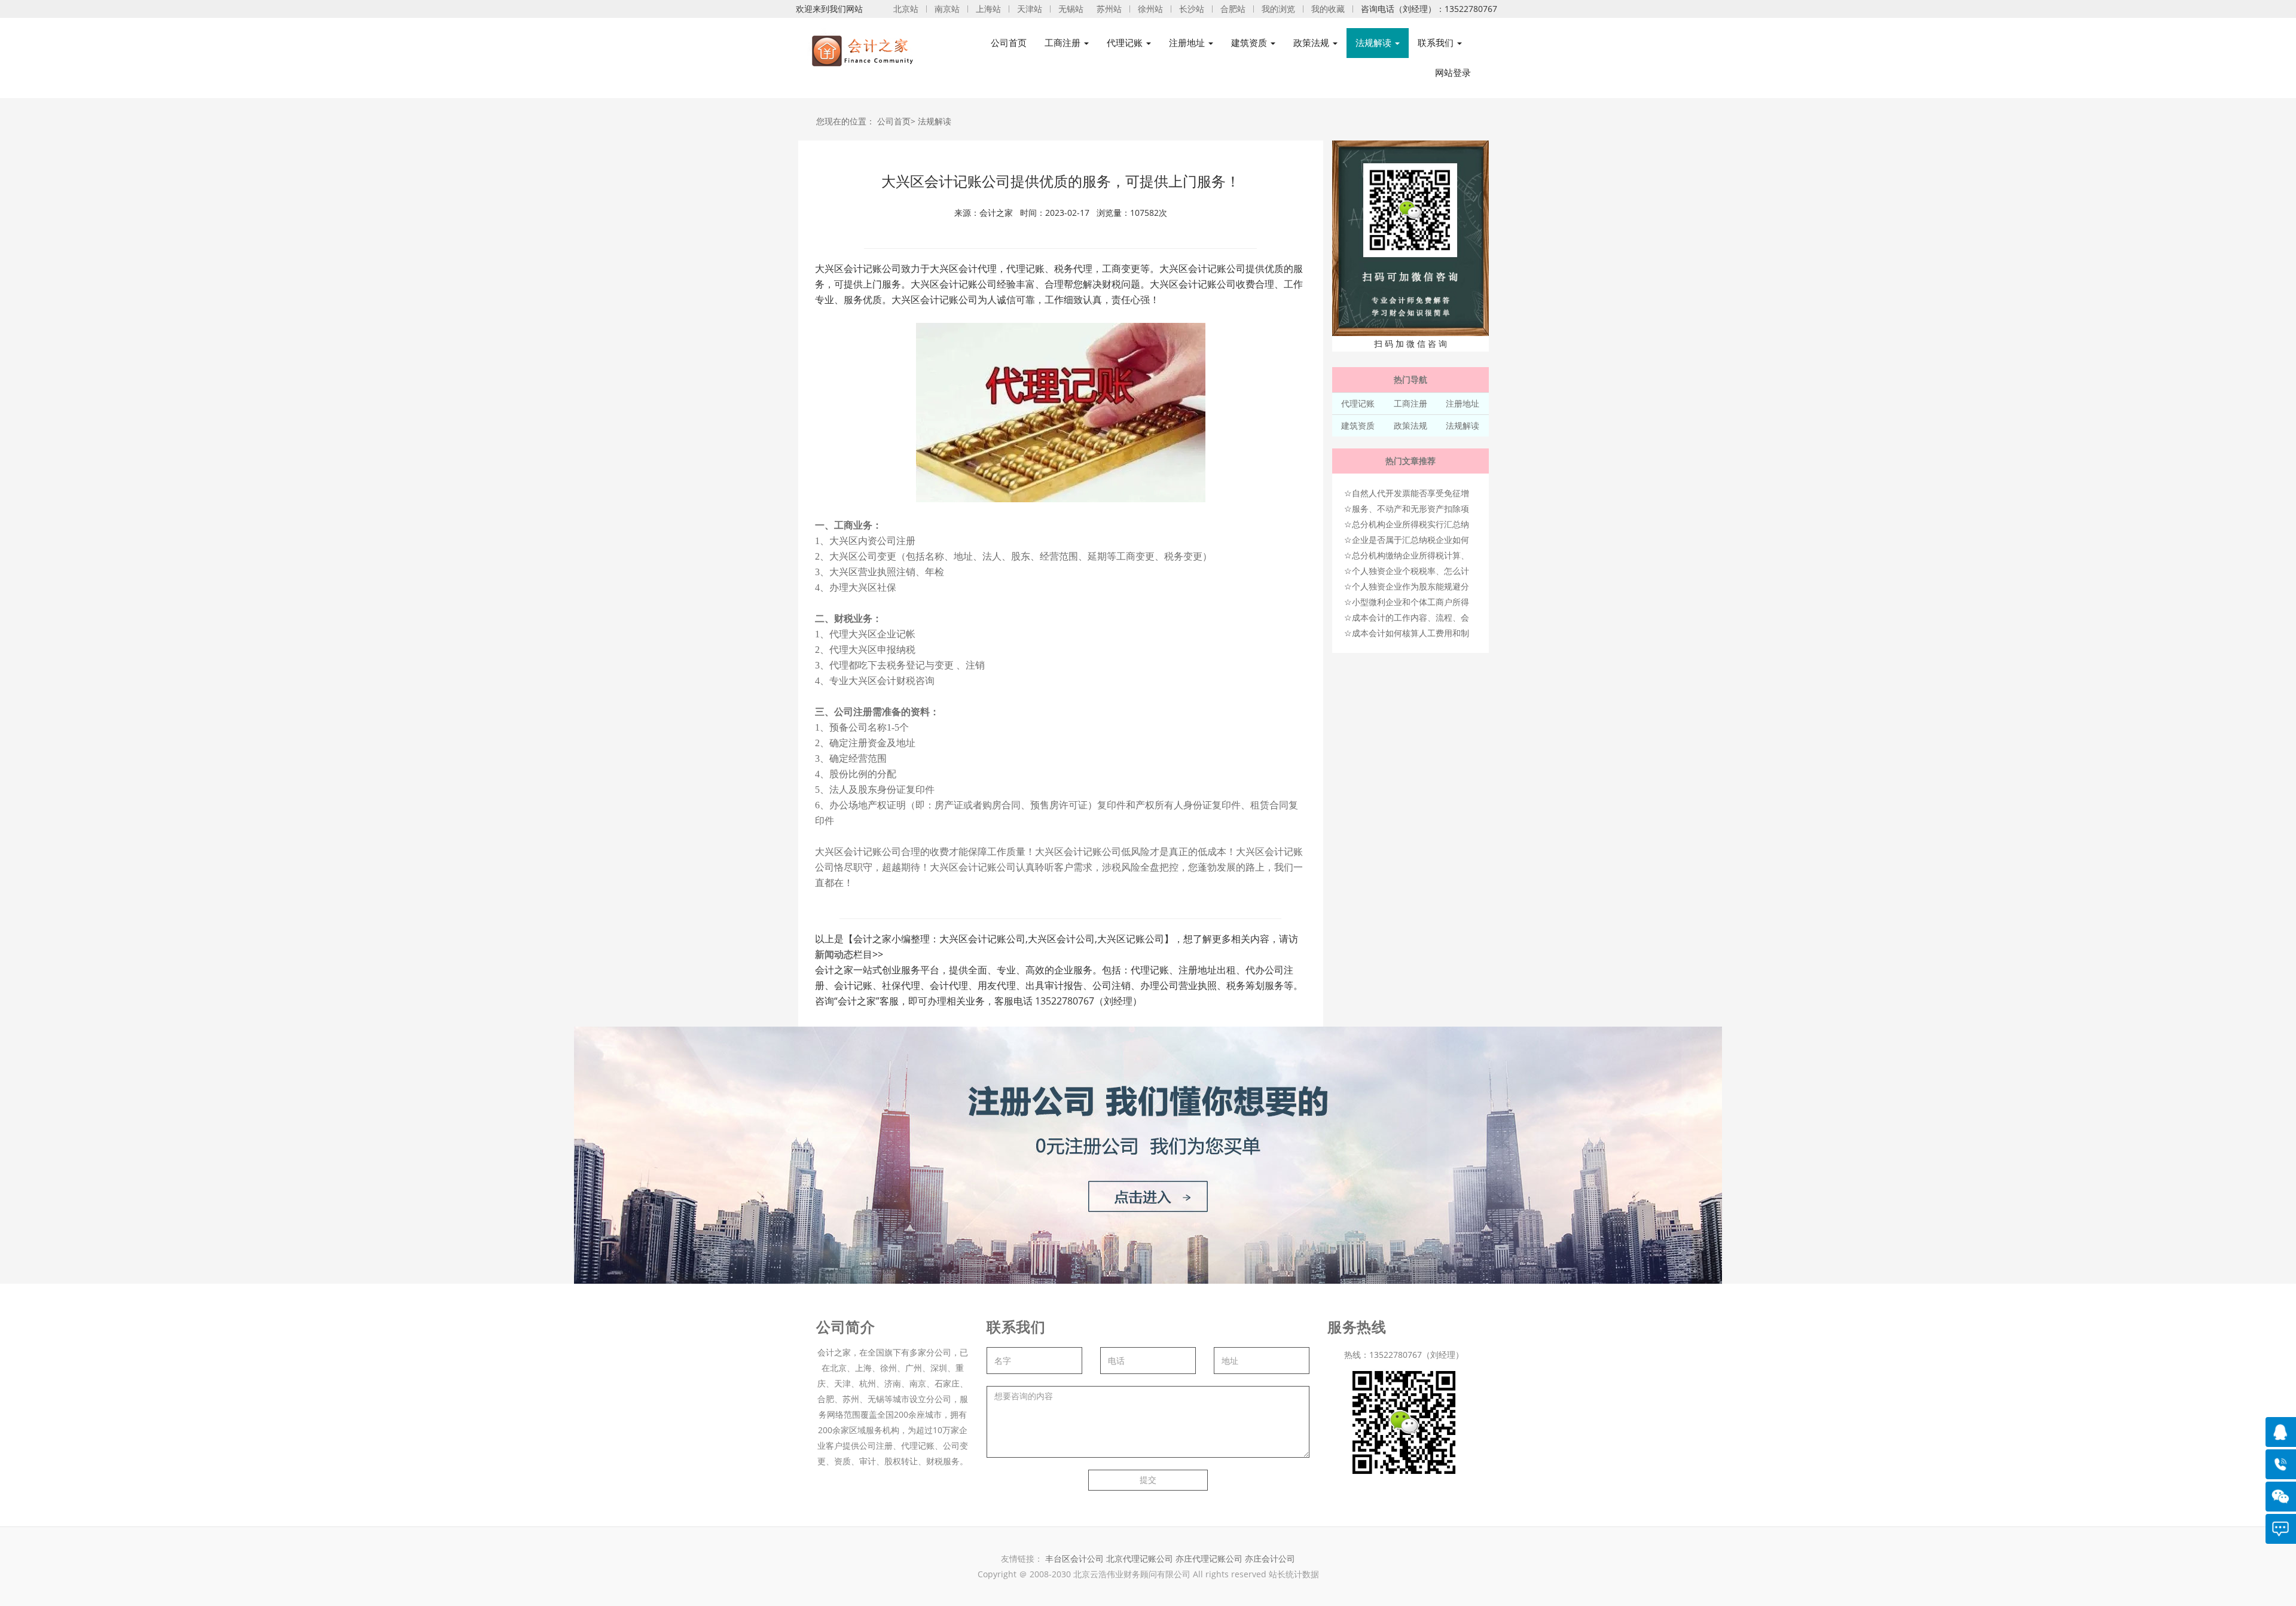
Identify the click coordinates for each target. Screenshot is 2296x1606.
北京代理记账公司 (1140, 1558)
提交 (1148, 1480)
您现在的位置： (845, 121)
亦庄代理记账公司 (1210, 1558)
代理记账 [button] (1126, 43)
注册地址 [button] (1188, 43)
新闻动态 (834, 954)
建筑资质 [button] (1250, 43)
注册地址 (1463, 403)
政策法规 (1410, 425)
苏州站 (1109, 9)
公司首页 (1009, 43)
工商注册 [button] (1064, 43)
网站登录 (1453, 73)
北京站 (906, 9)
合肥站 (1233, 9)
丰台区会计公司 (1074, 1558)
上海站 (988, 9)
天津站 (1030, 9)
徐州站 (1150, 9)
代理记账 (1358, 403)
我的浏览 (1278, 9)
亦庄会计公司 (1270, 1558)
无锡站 (1071, 9)
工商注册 (1410, 403)
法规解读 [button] (1375, 43)
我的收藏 (1328, 9)
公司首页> (896, 121)
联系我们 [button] (1437, 43)
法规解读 (935, 121)
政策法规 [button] (1312, 43)
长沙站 (1192, 9)
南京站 (947, 9)
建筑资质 (1358, 425)
